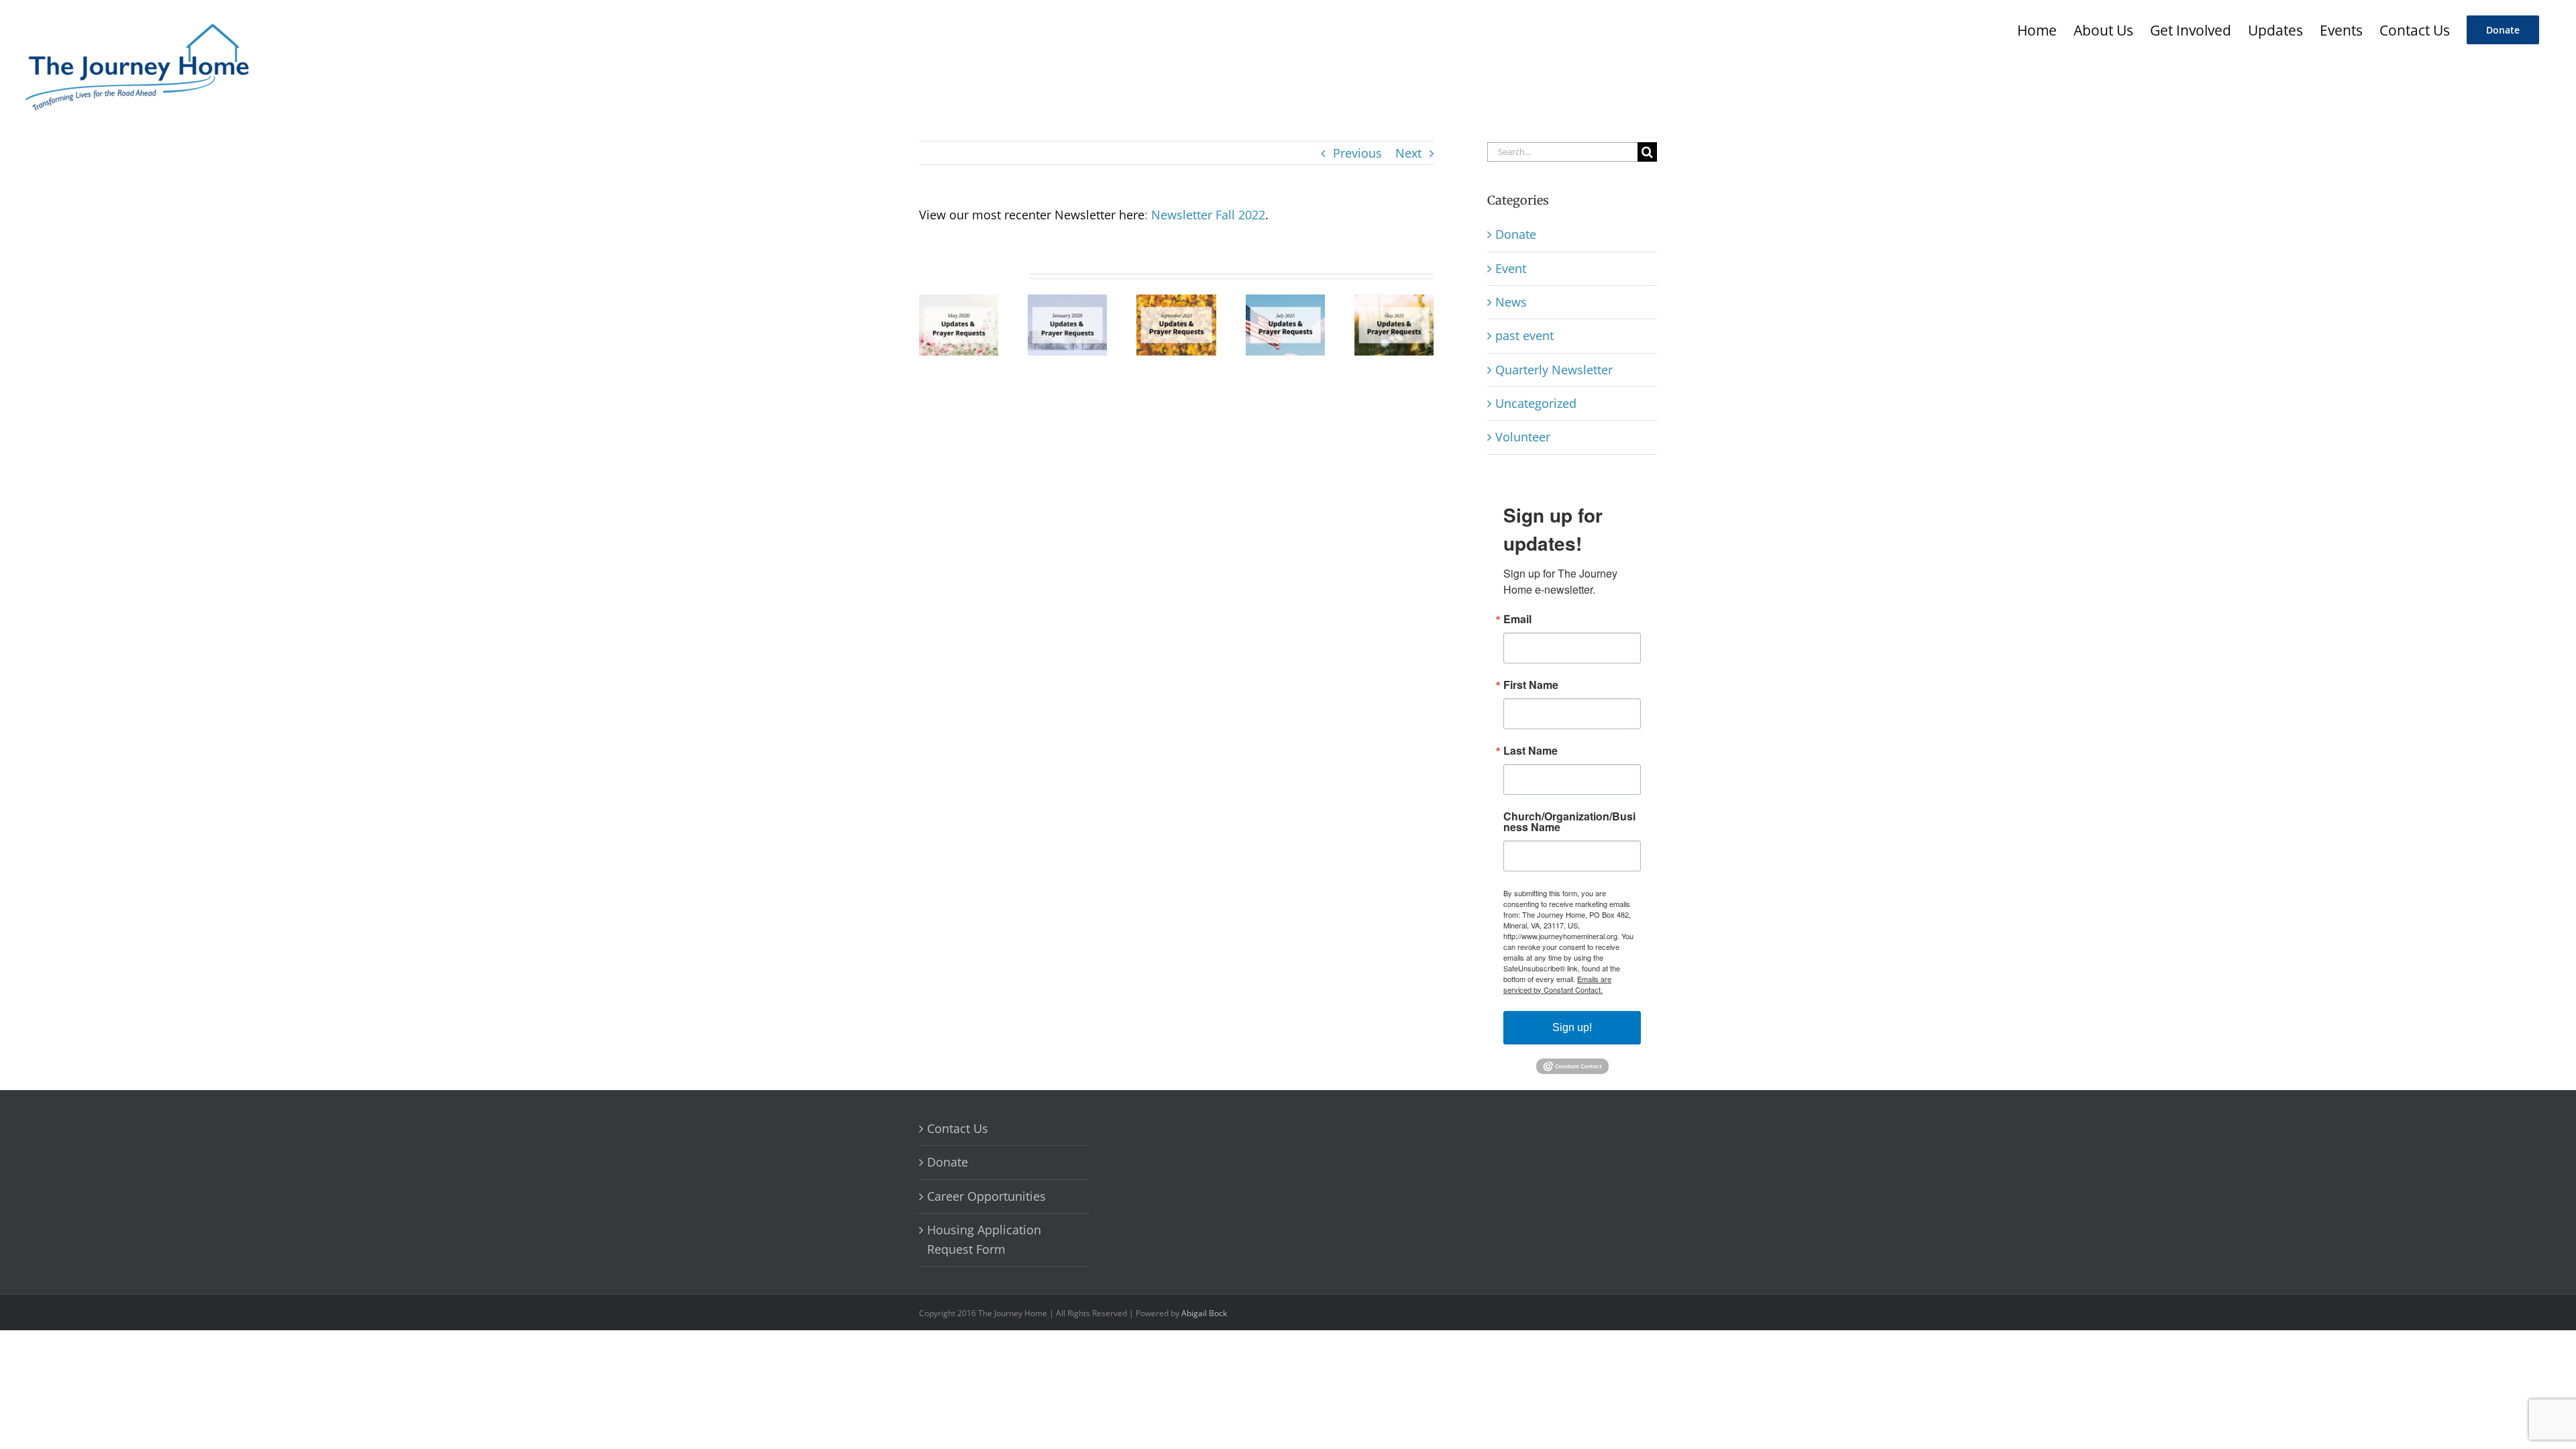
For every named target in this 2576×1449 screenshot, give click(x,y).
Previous (1357, 153)
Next (1408, 153)
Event (1511, 268)
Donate (1516, 234)
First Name (1531, 685)
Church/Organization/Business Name (1569, 822)
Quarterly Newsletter (1554, 370)
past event (1524, 335)
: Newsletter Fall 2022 (1205, 215)
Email (1517, 619)
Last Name (1531, 751)
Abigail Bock (1204, 1313)
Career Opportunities (986, 1196)
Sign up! (1572, 1027)
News (1511, 302)
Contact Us (958, 1128)
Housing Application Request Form (984, 1239)
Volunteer (1523, 437)
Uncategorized (1536, 403)
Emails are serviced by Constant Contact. (1557, 984)
